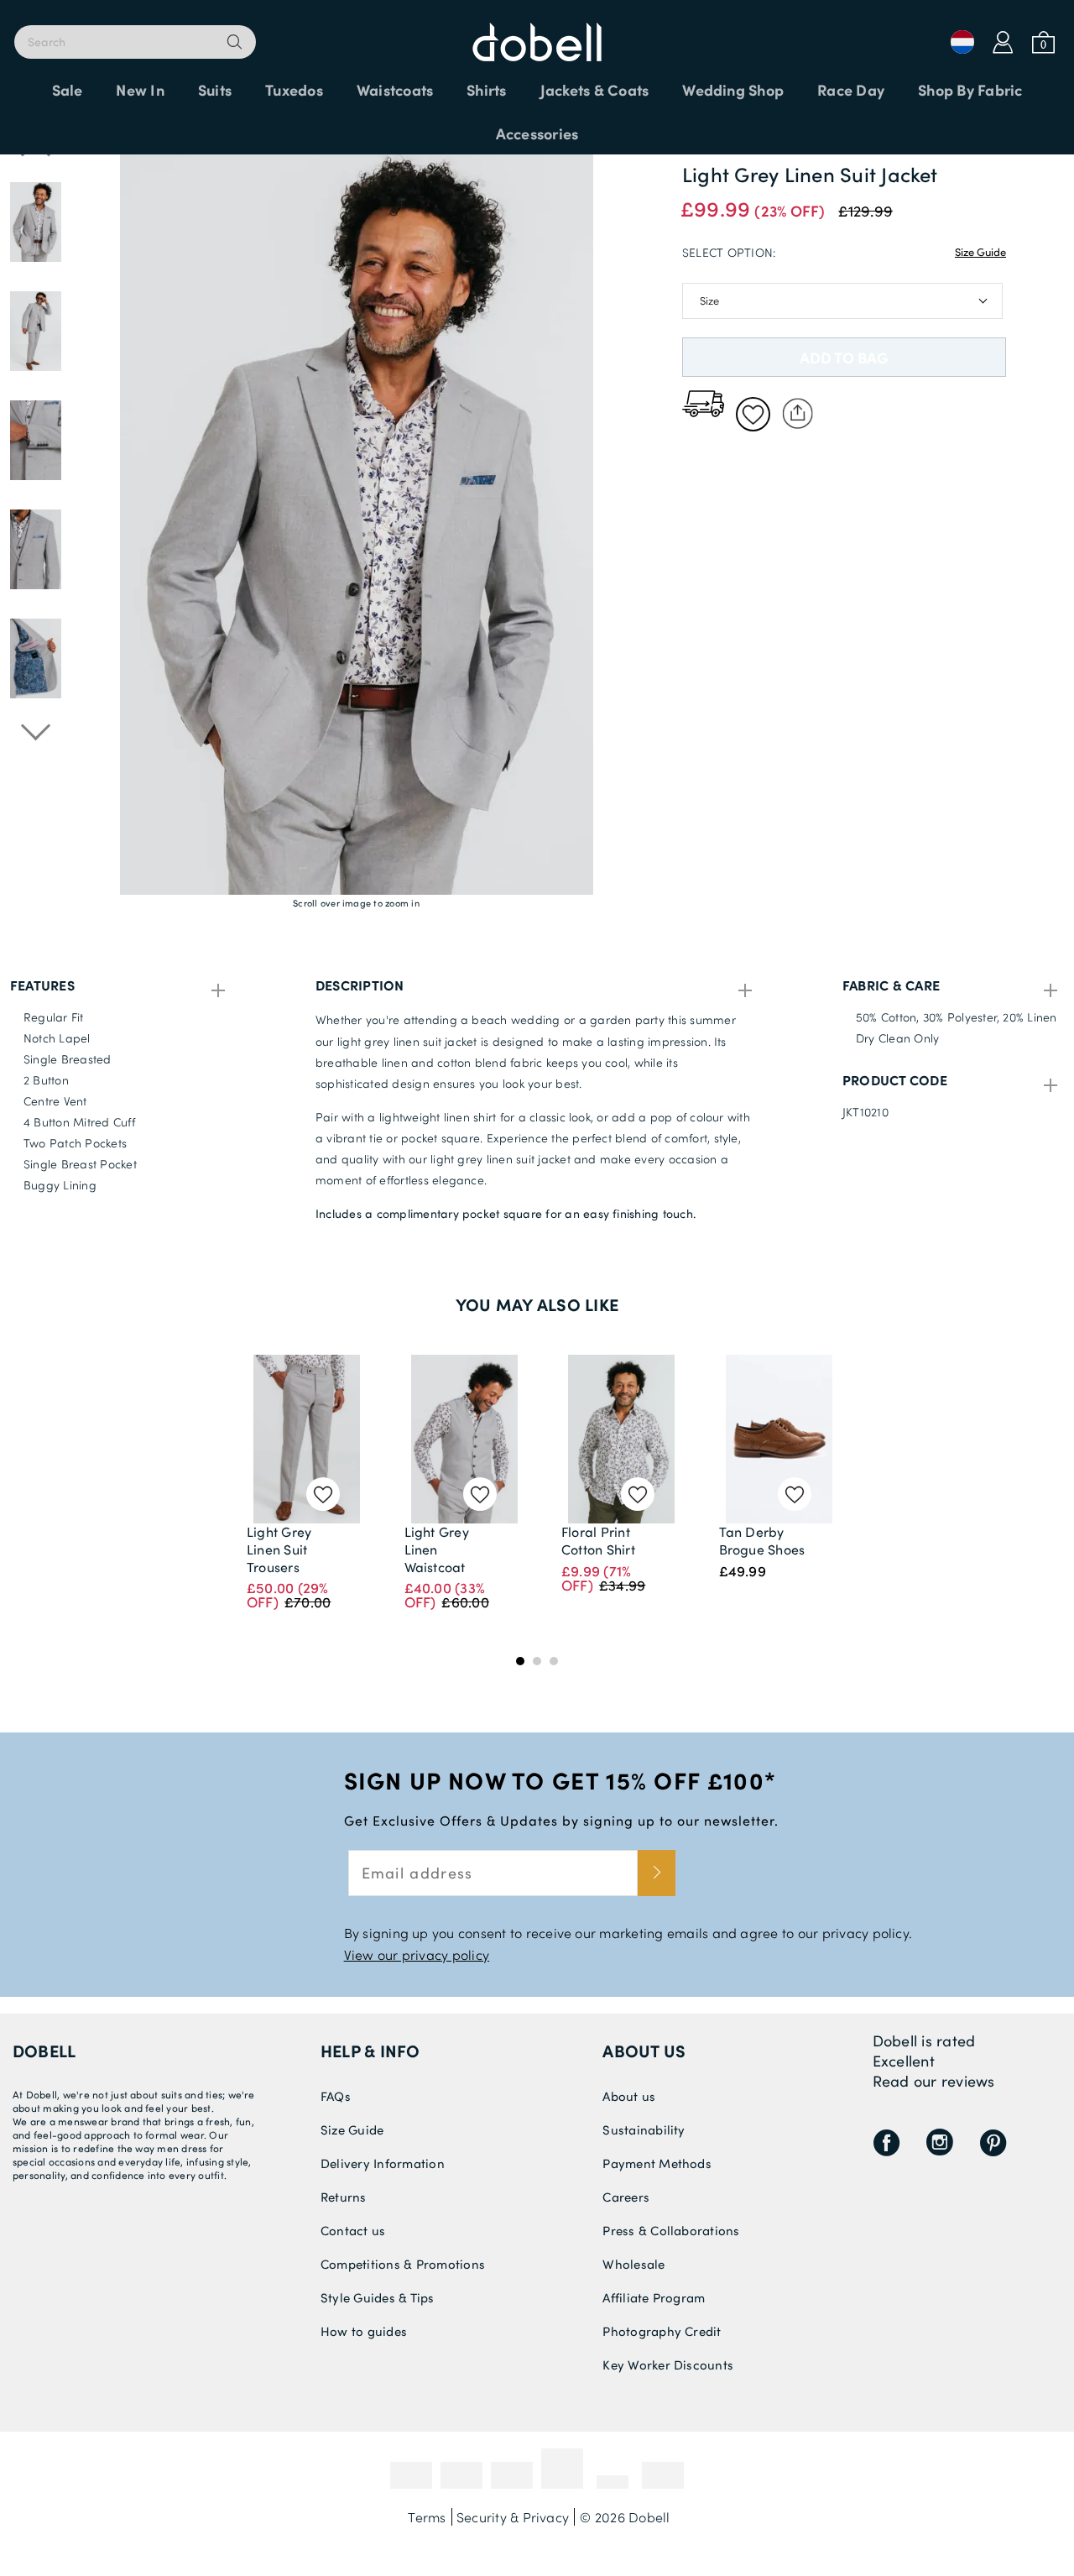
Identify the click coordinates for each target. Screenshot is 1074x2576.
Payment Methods (657, 2163)
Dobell (44, 2051)
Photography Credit (662, 2331)
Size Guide (980, 252)
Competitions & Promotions (403, 2264)
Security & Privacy (513, 2517)
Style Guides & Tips (378, 2297)
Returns (344, 2197)
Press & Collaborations (671, 2230)
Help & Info (370, 2051)
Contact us (353, 2230)
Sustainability (644, 2129)
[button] (36, 549)
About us (644, 2051)
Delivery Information (383, 2163)
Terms (427, 2517)
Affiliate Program (654, 2297)
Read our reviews (934, 2081)
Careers (626, 2197)
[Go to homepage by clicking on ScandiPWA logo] (537, 34)
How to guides (364, 2331)
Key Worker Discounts (668, 2364)
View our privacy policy (417, 1954)
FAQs (336, 2096)
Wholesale (633, 2264)
